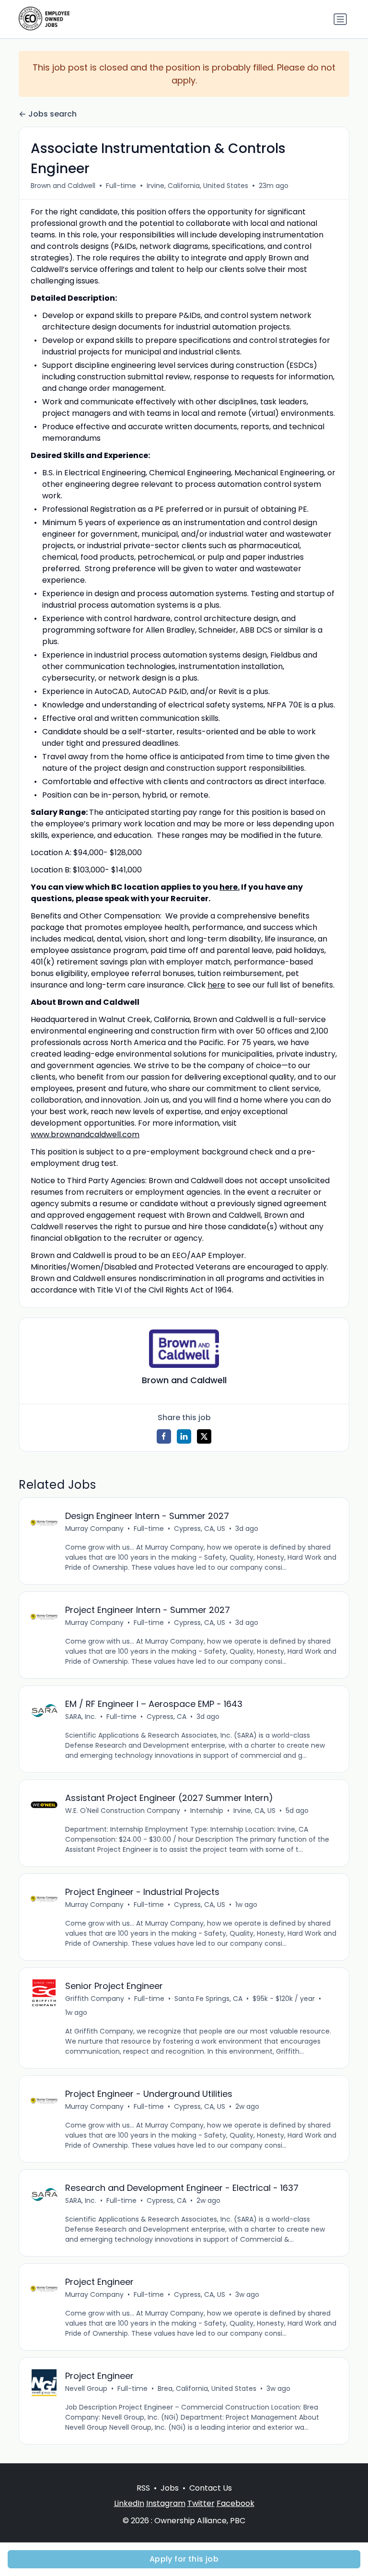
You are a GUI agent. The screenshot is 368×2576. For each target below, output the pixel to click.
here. (230, 887)
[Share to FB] (164, 1436)
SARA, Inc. (81, 1717)
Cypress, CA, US (200, 1529)
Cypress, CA (167, 1717)
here (216, 985)
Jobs (170, 2488)
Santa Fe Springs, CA (208, 1999)
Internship (207, 1811)
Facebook (236, 2503)
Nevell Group (86, 2388)
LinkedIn (129, 2503)
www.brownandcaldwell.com (85, 1135)
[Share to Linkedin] (184, 1436)
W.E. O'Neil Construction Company (123, 1811)
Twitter (201, 2503)
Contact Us (211, 2488)
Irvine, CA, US (254, 1811)
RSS (143, 2488)
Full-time (121, 186)
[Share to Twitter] (204, 1436)
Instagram (166, 2503)
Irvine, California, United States (197, 186)
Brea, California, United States (207, 2388)
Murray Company (94, 1529)
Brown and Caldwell (63, 186)
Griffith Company (95, 1999)
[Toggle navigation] (340, 19)
